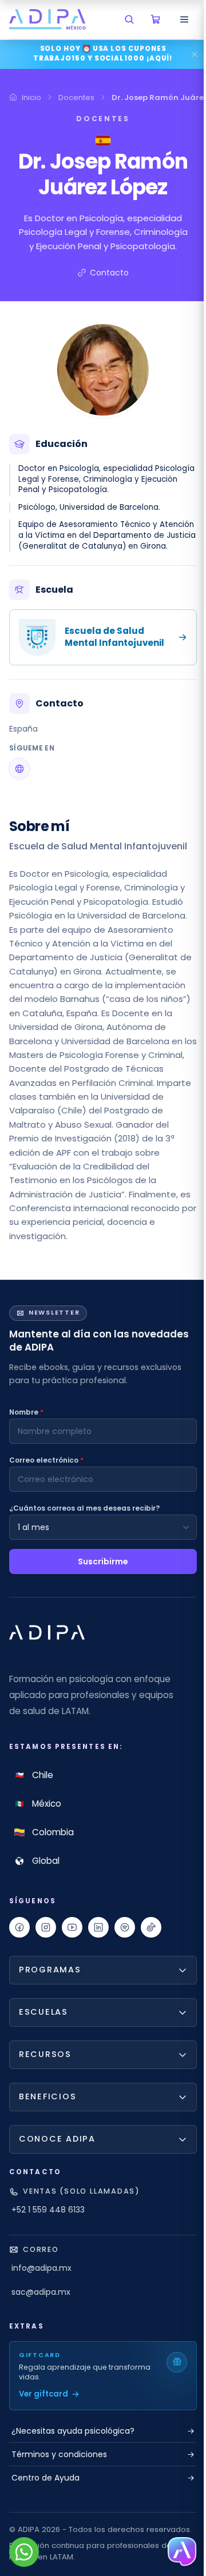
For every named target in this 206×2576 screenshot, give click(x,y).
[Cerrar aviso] (195, 54)
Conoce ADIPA (57, 2173)
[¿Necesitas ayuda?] (24, 2552)
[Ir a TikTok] (151, 1927)
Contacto (109, 273)
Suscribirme (103, 1561)
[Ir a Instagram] (46, 1927)
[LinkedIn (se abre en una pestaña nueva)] (19, 769)
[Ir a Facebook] (19, 1927)
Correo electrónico (46, 1460)
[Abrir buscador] (129, 19)
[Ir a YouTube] (72, 1927)
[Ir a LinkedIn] (98, 1927)
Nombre (26, 1412)
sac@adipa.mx (41, 2326)
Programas (50, 2004)
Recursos (45, 2088)
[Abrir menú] (184, 19)
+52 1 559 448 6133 (48, 2244)
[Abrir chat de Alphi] (176, 2552)
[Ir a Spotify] (125, 1927)
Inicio (31, 97)
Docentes (76, 97)
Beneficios (47, 2131)
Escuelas (43, 2046)
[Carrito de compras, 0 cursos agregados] (156, 19)
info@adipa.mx (41, 2302)
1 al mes (33, 1527)
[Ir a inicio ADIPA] (47, 1632)
